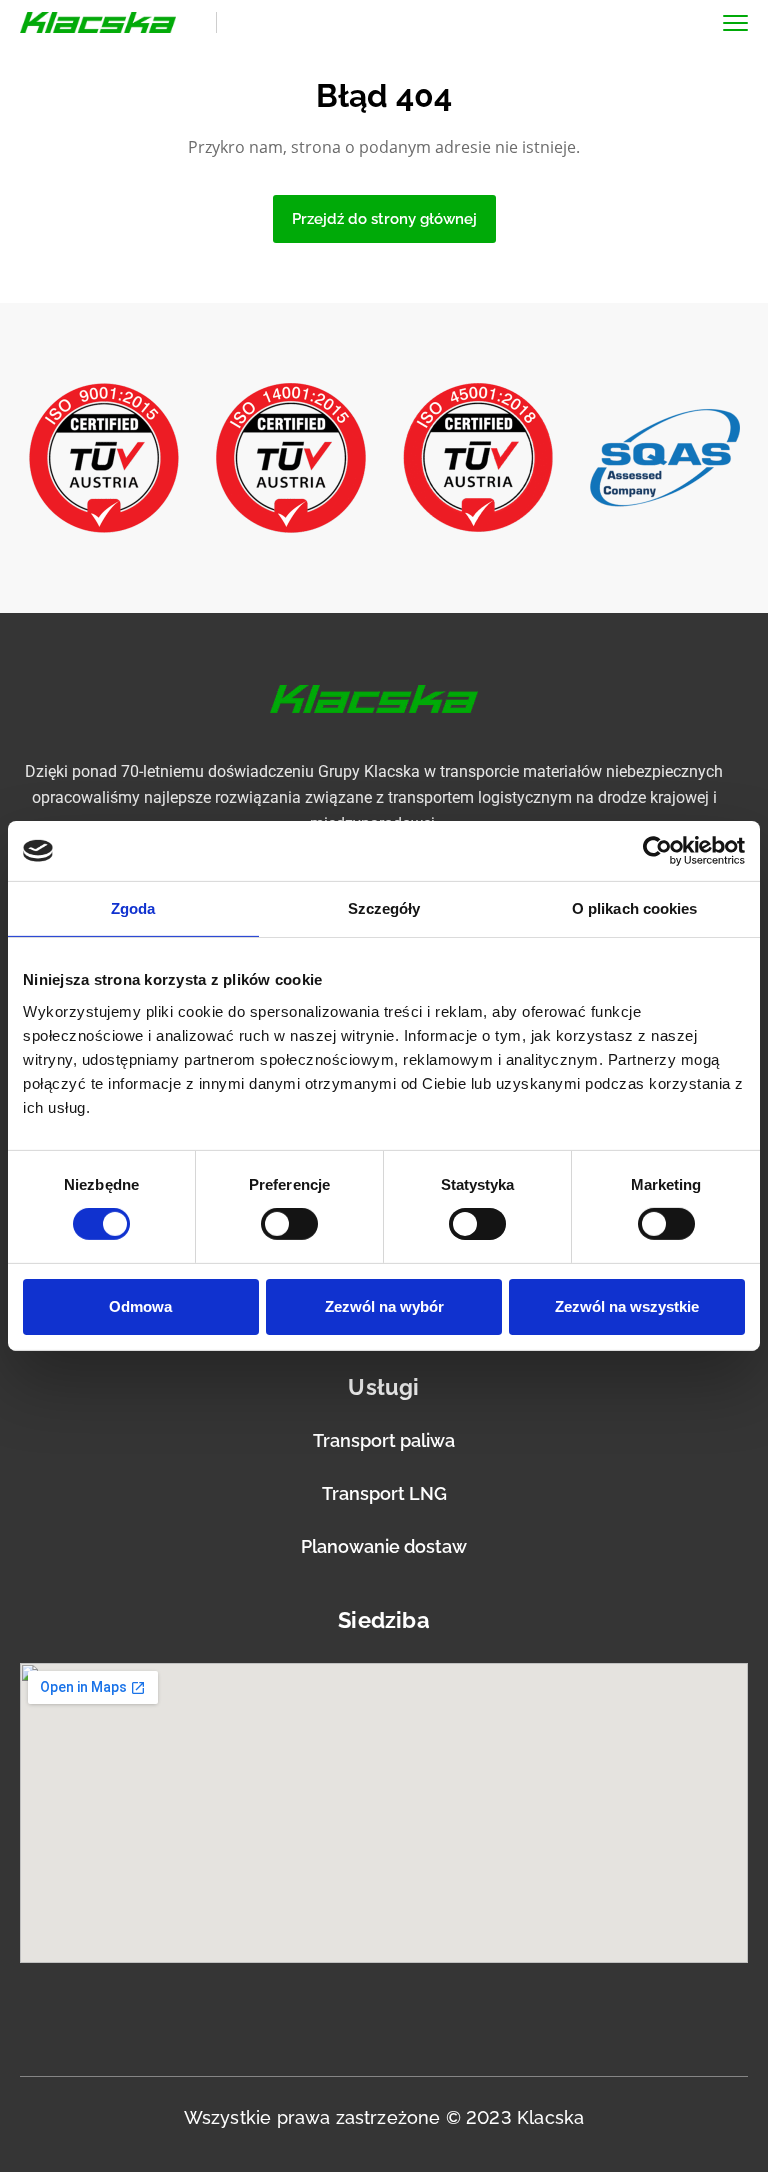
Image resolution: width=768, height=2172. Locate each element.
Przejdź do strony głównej (384, 219)
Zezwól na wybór (384, 1306)
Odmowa (140, 1306)
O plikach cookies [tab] (635, 908)
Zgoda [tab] (133, 908)
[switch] (289, 1224)
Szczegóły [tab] (384, 908)
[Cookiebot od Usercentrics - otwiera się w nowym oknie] (657, 851)
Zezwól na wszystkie (627, 1306)
